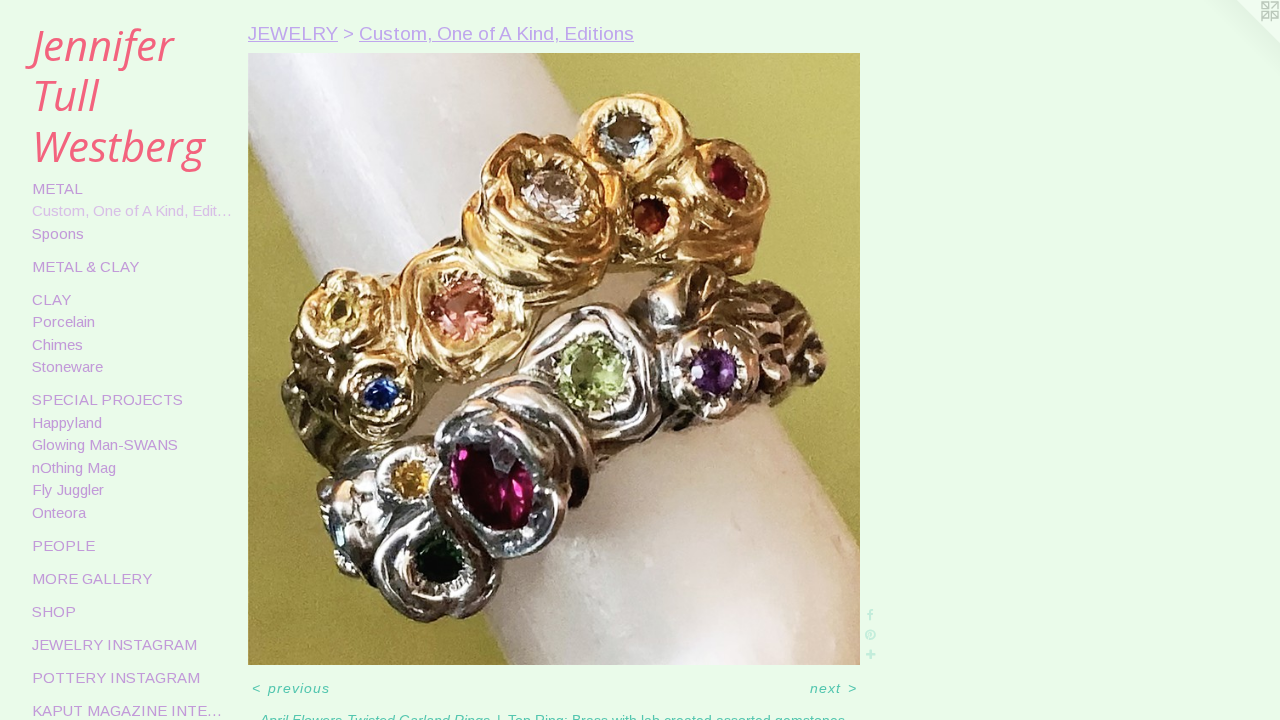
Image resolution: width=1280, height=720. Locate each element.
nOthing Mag (74, 467)
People (63, 545)
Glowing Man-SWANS (105, 444)
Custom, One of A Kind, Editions (132, 210)
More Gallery (92, 578)
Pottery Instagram (116, 677)
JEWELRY (293, 33)
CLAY (51, 299)
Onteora (59, 512)
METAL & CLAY (85, 266)
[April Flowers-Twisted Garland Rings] (554, 359)
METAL (57, 188)
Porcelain (63, 321)
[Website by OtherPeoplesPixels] (1240, 40)
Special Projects (107, 399)
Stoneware (67, 366)
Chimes (57, 344)
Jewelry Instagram (114, 644)
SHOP (54, 611)
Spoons (58, 233)
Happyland (67, 422)
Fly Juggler (68, 489)
